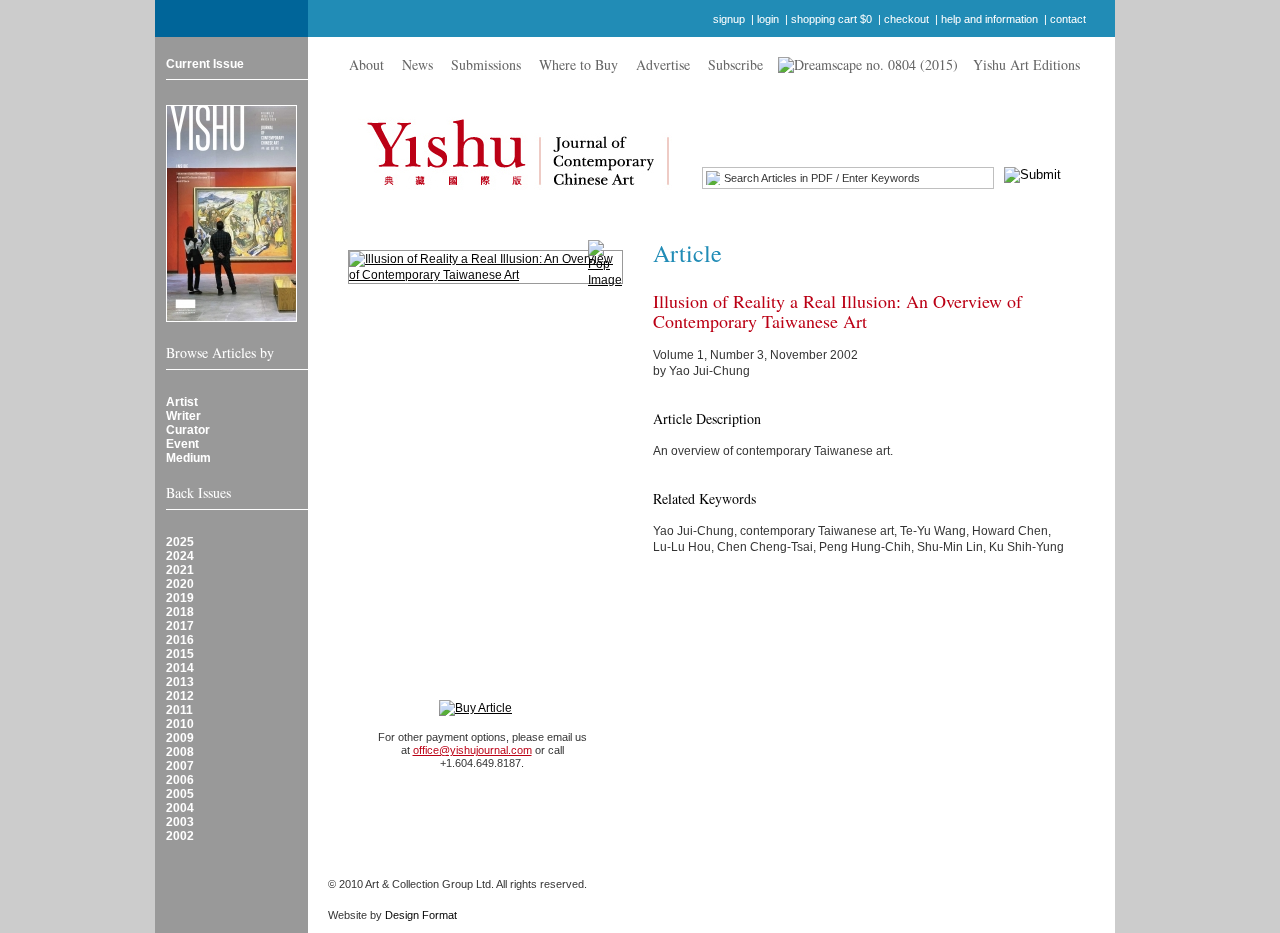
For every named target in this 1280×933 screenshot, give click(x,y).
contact (1068, 19)
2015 (180, 654)
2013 (180, 682)
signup (729, 19)
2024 (180, 556)
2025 (180, 542)
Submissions (486, 64)
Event (182, 444)
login (768, 19)
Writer (183, 416)
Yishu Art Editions (1026, 64)
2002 (180, 836)
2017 (180, 626)
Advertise (663, 64)
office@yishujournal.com (472, 750)
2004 (180, 808)
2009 (180, 738)
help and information (989, 19)
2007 (180, 766)
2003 (180, 822)
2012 (180, 696)
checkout (906, 19)
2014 (180, 668)
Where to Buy (578, 64)
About (366, 64)
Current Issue (205, 64)
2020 (180, 584)
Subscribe (735, 64)
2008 (180, 752)
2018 (180, 612)
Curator (188, 430)
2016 (180, 640)
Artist (182, 402)
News (417, 64)
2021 (180, 570)
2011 (179, 710)
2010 (180, 724)
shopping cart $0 (831, 19)
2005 (180, 794)
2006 (180, 780)
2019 (180, 598)
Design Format (421, 915)
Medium (188, 458)
